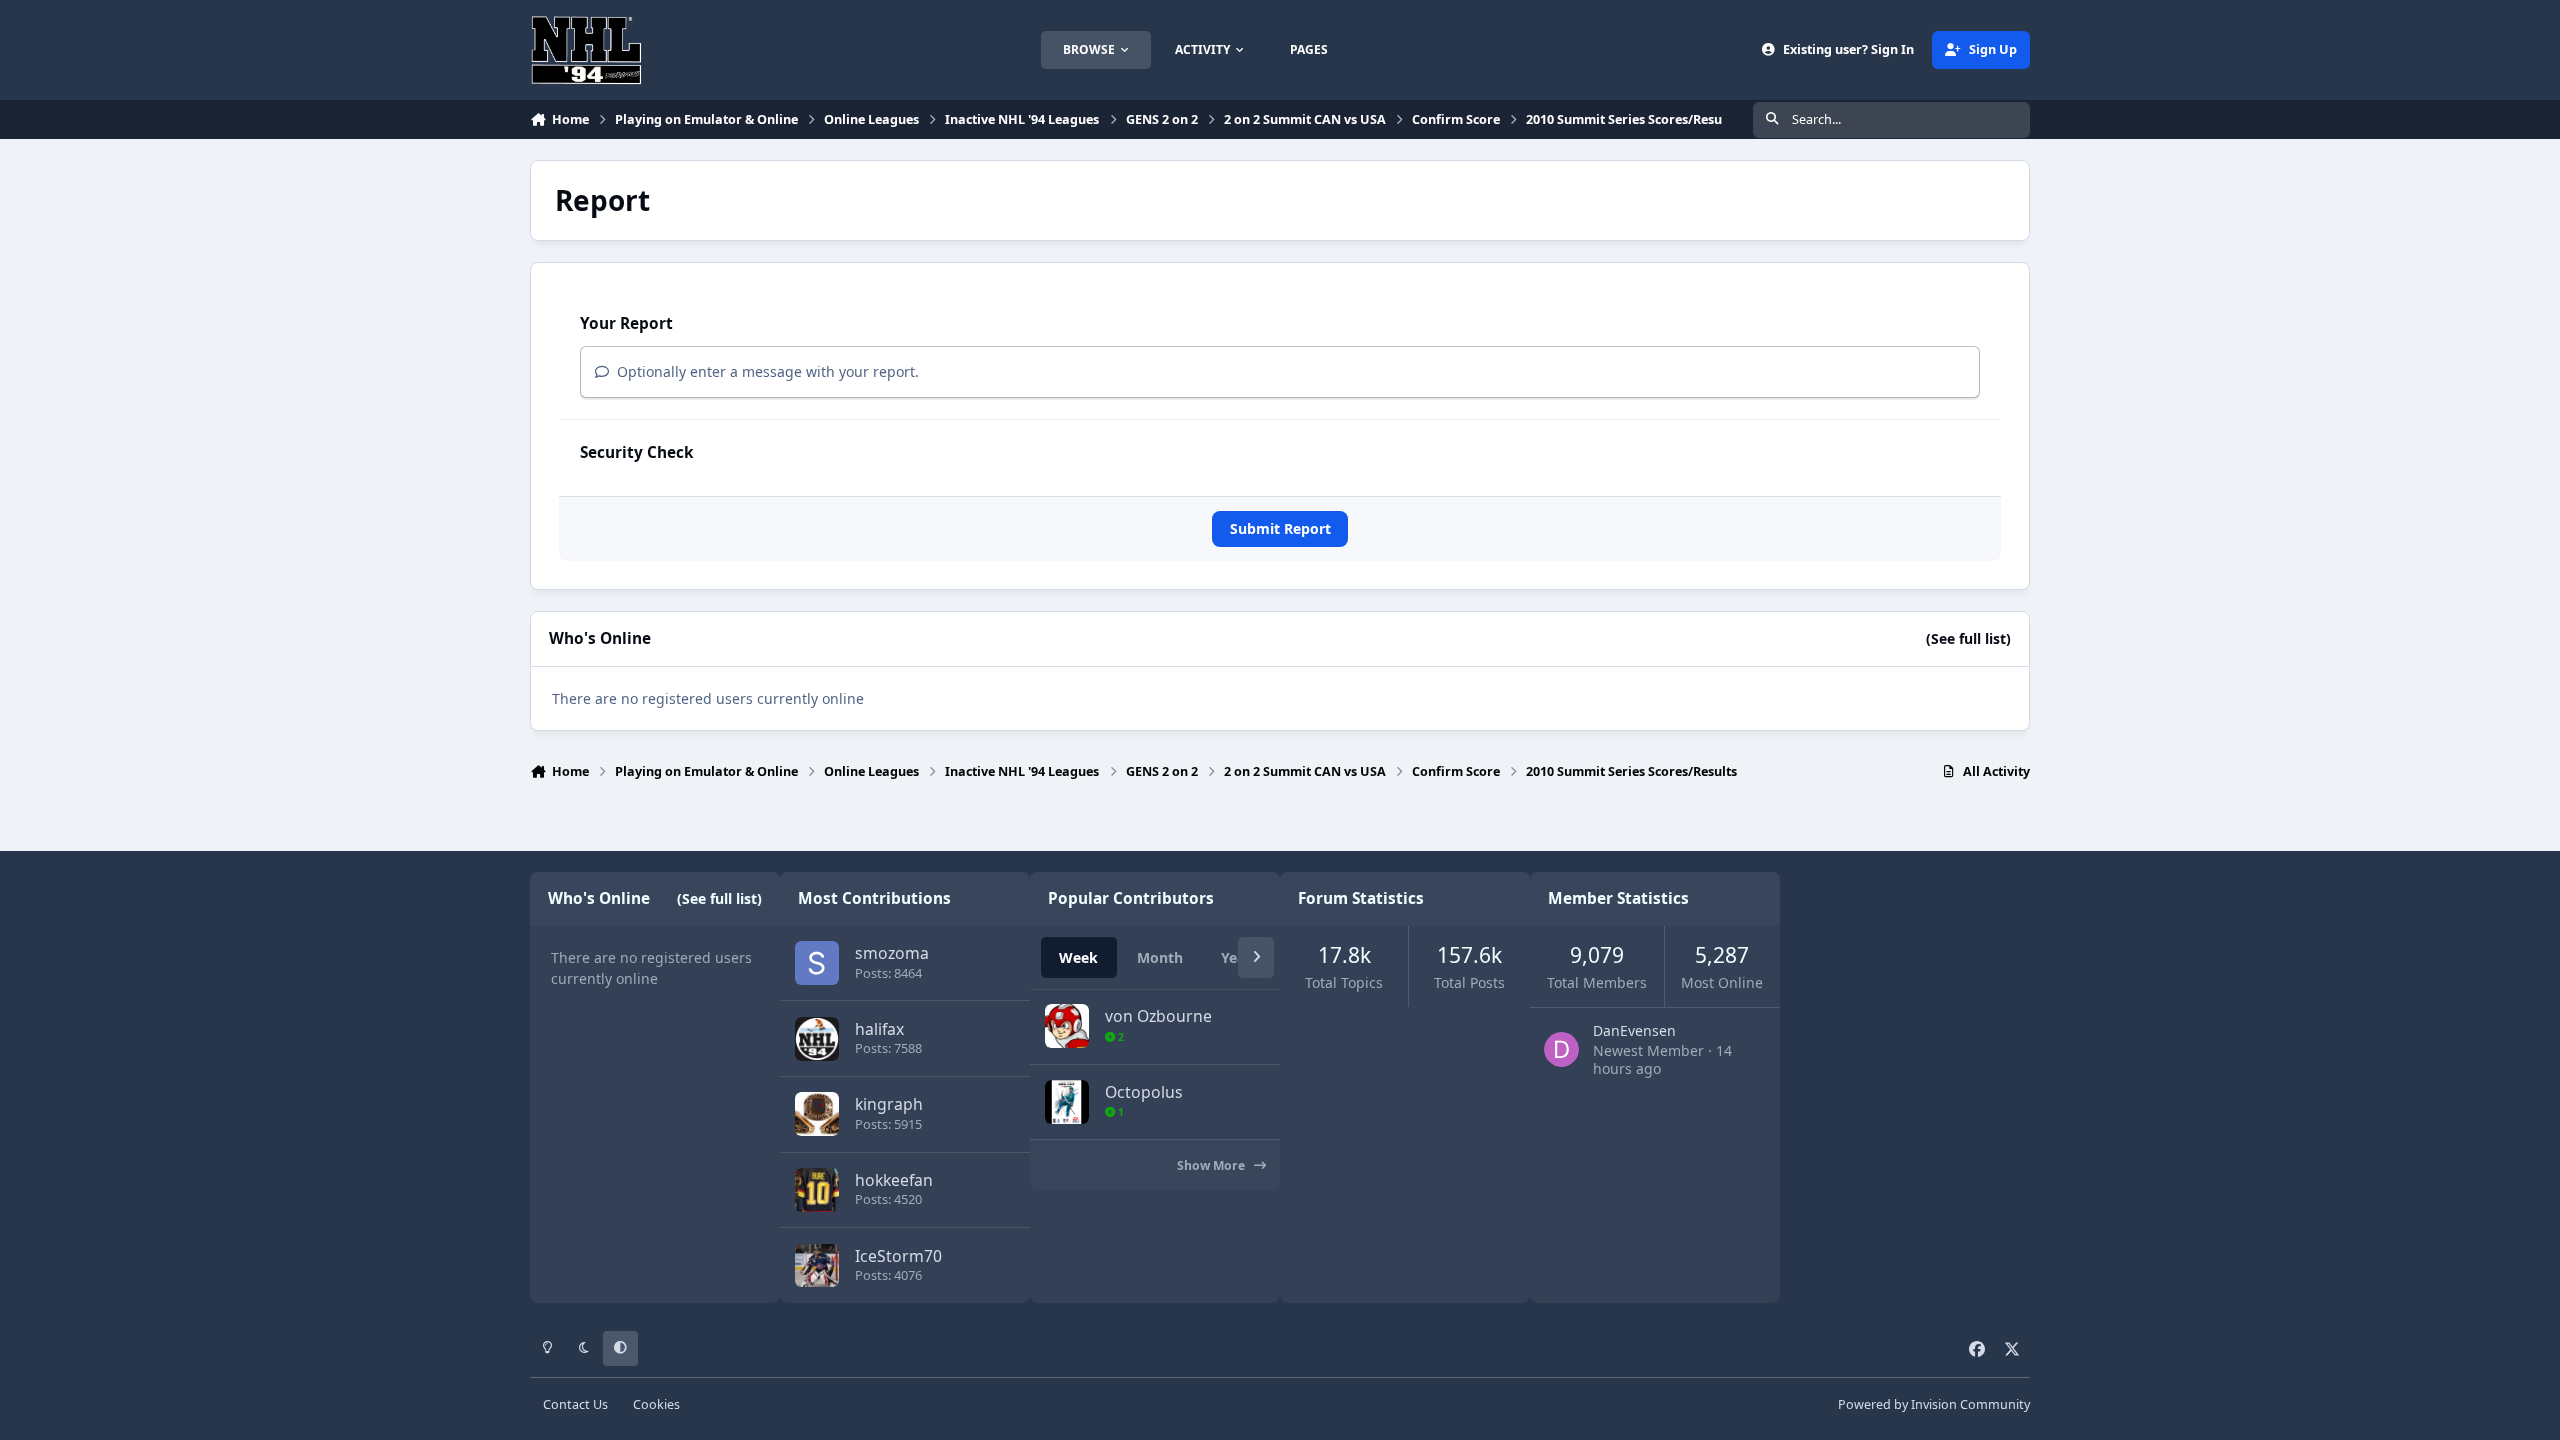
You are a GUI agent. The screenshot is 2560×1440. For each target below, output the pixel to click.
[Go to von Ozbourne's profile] (1067, 1026)
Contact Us (575, 1404)
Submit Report (1280, 528)
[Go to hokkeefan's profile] (817, 1190)
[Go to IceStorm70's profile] (817, 1266)
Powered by (1934, 1404)
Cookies (656, 1404)
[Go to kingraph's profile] (817, 1114)
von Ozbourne (1158, 1016)
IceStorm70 (898, 1256)
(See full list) (1968, 638)
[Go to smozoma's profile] (817, 963)
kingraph (889, 1104)
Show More (1212, 1165)
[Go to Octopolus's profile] (1067, 1102)
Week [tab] (1078, 957)
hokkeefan (894, 1180)
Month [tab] (1160, 957)
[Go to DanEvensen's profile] (1561, 1049)
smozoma (892, 953)
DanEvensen (1634, 1030)
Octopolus (1144, 1092)
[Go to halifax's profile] (817, 1039)
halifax (879, 1029)
